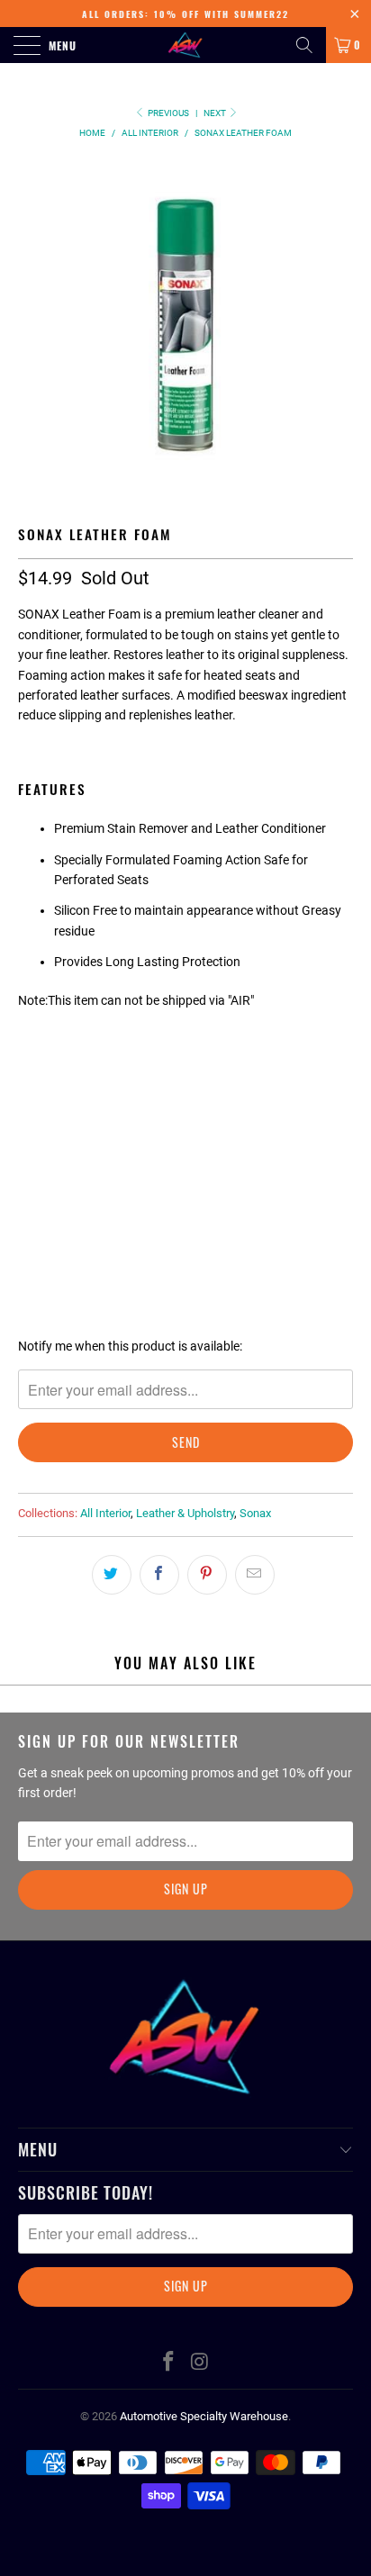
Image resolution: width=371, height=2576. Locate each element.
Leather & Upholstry (185, 1513)
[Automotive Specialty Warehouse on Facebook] (169, 2363)
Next (216, 113)
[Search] (304, 45)
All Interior (105, 1513)
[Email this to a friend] (255, 1575)
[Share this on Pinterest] (207, 1575)
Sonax (255, 1513)
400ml (45, 1068)
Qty (29, 1117)
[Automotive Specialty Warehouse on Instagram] (201, 2363)
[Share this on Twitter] (112, 1575)
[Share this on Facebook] (159, 1575)
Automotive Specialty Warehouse (204, 2416)
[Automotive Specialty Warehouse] (185, 45)
